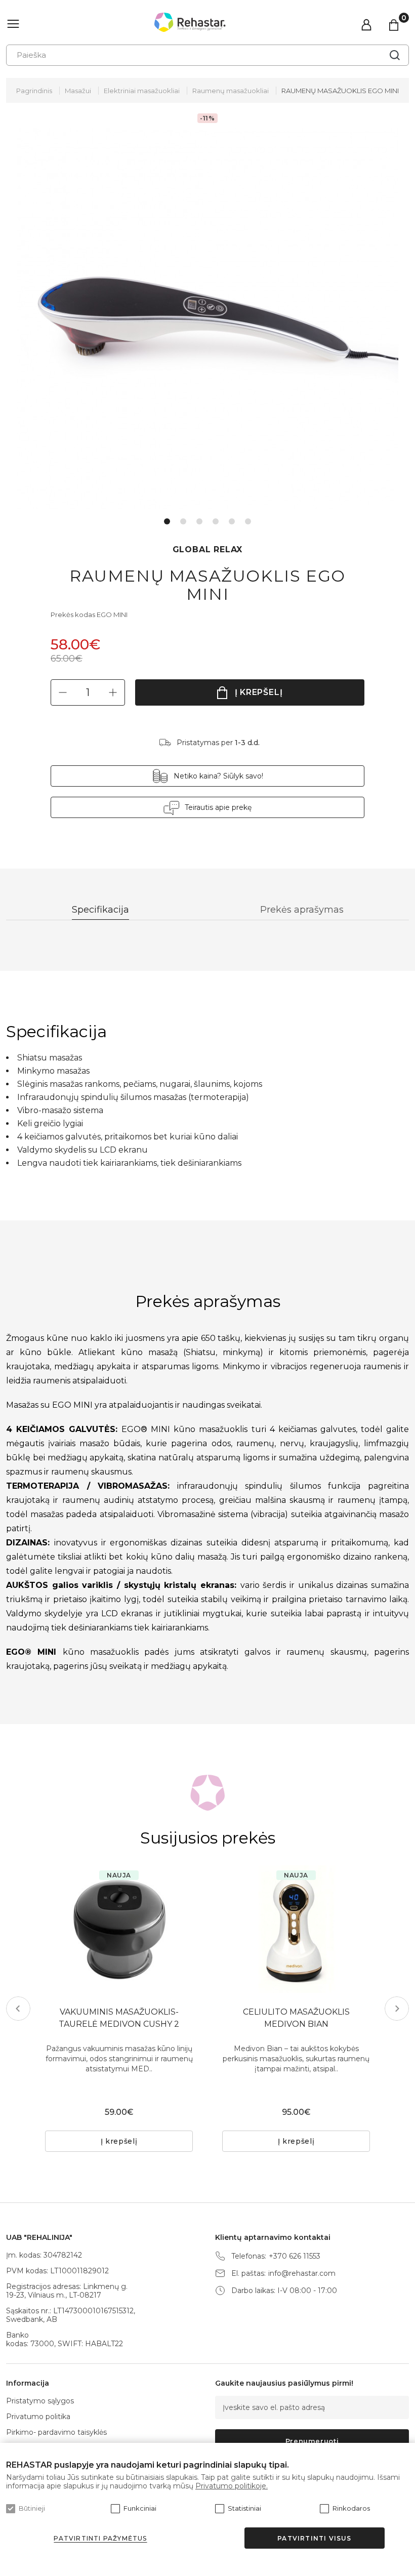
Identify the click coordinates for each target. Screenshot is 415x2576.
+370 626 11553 (295, 2256)
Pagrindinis (34, 91)
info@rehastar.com (302, 2274)
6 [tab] (248, 521)
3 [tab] (199, 521)
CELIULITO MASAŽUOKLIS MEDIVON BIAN (296, 2018)
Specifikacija (100, 910)
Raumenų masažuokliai (231, 91)
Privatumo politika (38, 2417)
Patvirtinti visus (314, 2538)
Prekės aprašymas (302, 910)
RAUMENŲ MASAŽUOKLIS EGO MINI (340, 91)
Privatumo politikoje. (232, 2486)
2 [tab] (183, 521)
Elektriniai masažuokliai (142, 91)
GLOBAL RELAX (208, 549)
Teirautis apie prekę (218, 807)
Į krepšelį (259, 692)
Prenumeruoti (312, 2441)
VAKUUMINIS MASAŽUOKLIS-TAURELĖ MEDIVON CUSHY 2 (119, 2018)
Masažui (78, 91)
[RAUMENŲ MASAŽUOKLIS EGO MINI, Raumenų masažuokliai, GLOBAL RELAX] (208, 319)
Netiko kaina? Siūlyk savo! (218, 776)
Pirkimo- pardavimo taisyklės (56, 2432)
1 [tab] (167, 521)
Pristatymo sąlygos (40, 2401)
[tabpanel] (208, 319)
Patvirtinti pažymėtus (100, 2538)
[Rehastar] (190, 22)
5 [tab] (232, 521)
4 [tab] (216, 521)
